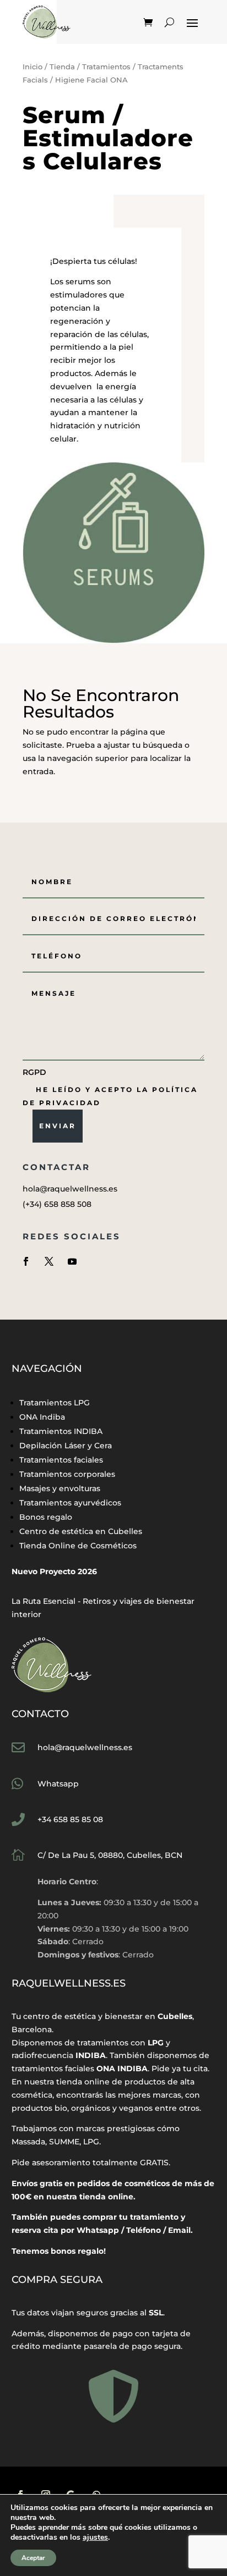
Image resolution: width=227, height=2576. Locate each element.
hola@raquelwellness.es (85, 1747)
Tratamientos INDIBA (61, 1431)
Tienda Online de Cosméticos (78, 1546)
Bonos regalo (46, 1517)
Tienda (62, 67)
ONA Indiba (42, 1417)
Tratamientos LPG (55, 1403)
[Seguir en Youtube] (72, 1261)
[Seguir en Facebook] (26, 1261)
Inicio (33, 67)
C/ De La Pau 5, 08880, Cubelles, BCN (110, 1855)
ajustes (95, 2538)
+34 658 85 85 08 (70, 1819)
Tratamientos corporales (67, 1474)
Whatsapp (58, 1784)
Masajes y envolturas (60, 1488)
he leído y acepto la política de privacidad (110, 1096)
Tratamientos (106, 67)
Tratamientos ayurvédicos (70, 1503)
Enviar (58, 1126)
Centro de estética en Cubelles (81, 1531)
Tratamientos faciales (61, 1460)
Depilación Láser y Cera (66, 1446)
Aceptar (33, 2558)
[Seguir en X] (49, 1261)
